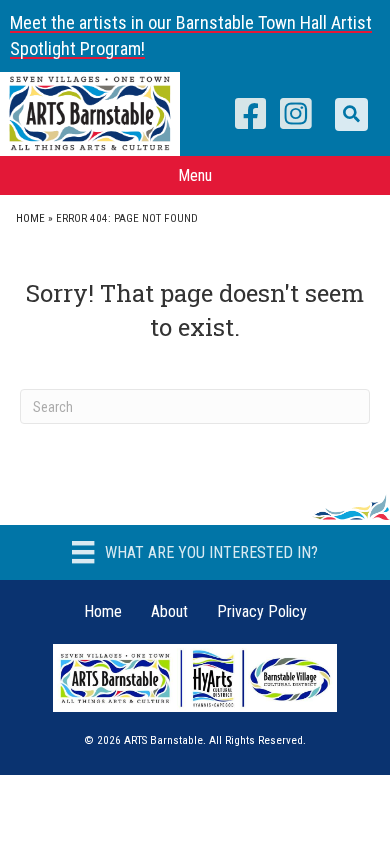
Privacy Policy (262, 611)
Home (30, 218)
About (169, 611)
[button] (351, 114)
